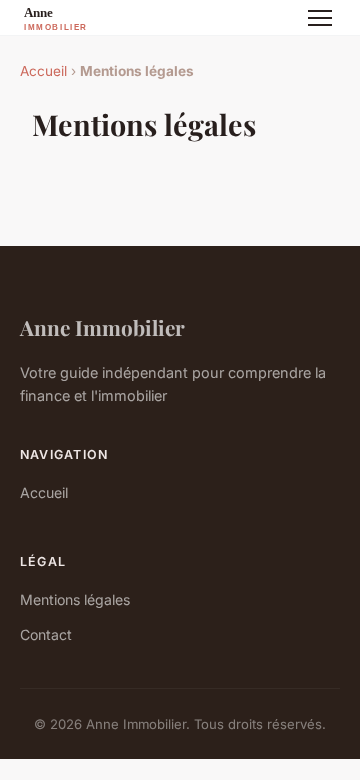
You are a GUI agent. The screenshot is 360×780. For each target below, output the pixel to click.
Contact (46, 634)
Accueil (43, 71)
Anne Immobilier (102, 327)
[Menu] (320, 18)
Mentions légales (75, 599)
